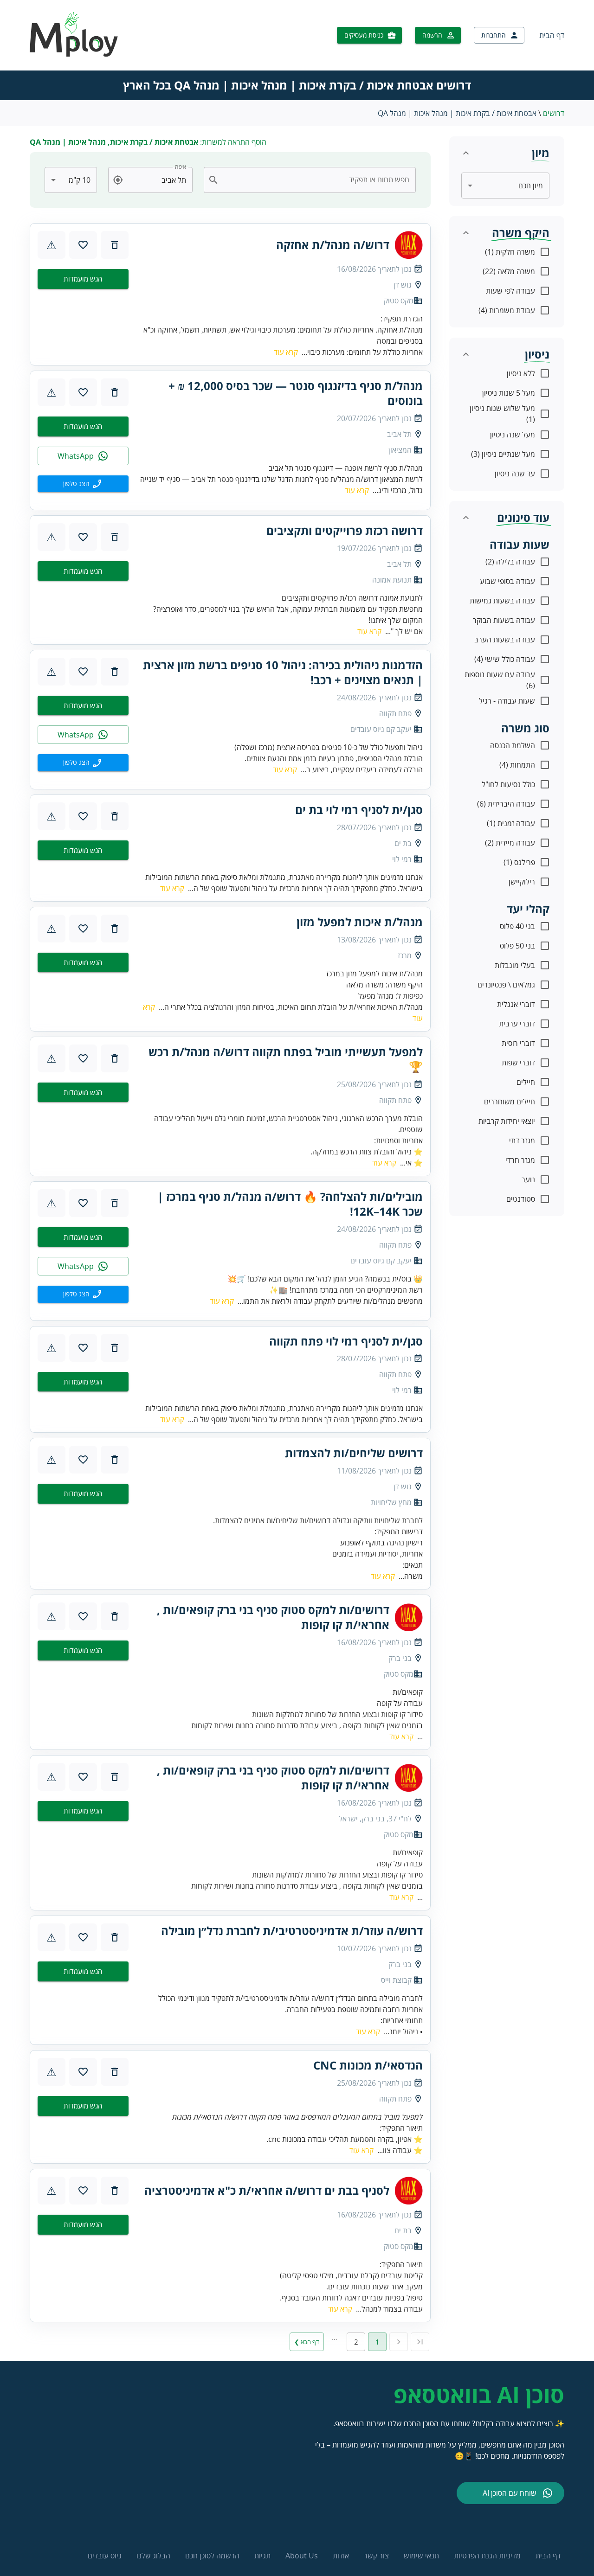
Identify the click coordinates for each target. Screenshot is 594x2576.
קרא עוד (286, 352)
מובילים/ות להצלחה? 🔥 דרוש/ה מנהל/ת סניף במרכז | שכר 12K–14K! (290, 1204)
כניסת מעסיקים (364, 35)
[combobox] (315, 180)
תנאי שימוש (421, 2556)
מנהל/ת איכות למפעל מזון (360, 922)
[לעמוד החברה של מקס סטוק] (409, 245)
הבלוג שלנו (153, 2556)
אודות (341, 2556)
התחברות (494, 35)
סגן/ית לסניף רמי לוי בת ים (359, 810)
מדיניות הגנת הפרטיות (487, 2556)
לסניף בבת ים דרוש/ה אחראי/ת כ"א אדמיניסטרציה (267, 2191)
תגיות (262, 2556)
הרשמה (432, 35)
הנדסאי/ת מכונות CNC (368, 2065)
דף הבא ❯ (307, 2342)
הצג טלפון (76, 484)
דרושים (554, 113)
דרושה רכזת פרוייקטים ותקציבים (345, 531)
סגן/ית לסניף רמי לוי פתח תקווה (346, 1341)
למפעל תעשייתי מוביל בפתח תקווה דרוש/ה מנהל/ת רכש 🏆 (286, 1059)
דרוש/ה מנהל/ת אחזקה (333, 245)
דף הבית (552, 35)
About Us (302, 2556)
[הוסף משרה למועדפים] (83, 245)
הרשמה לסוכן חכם (212, 2556)
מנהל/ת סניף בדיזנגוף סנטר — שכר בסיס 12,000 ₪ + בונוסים (296, 393)
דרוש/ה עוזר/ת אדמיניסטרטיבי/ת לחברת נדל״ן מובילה (292, 1931)
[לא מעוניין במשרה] (115, 245)
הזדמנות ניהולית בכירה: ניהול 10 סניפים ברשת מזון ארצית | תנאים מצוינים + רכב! (283, 673)
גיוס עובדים (105, 2556)
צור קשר (376, 2556)
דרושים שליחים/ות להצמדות (354, 1453)
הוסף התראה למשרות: (148, 142)
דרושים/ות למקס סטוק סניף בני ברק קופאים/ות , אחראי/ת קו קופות (273, 1617)
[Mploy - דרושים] (74, 54)
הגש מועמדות (83, 279)
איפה (181, 167)
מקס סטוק (399, 301)
